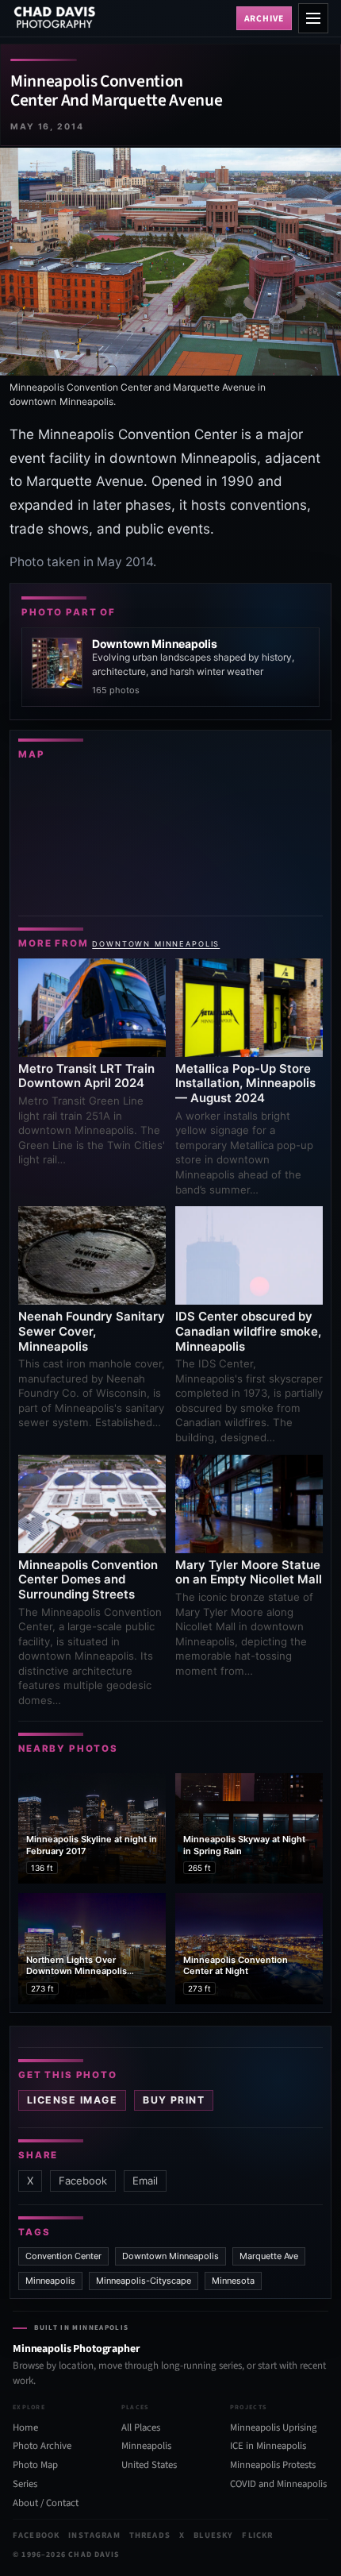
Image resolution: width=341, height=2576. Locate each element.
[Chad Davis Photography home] (121, 18)
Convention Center (63, 2256)
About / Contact (46, 2503)
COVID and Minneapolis (278, 2484)
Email (145, 2181)
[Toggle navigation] (313, 18)
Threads (150, 2535)
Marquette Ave (269, 2256)
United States (149, 2465)
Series (25, 2484)
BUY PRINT (174, 2100)
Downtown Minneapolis (156, 944)
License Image (72, 2100)
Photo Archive (42, 2446)
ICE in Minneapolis (268, 2446)
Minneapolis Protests (273, 2465)
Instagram (94, 2535)
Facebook (83, 2181)
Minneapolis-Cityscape (144, 2281)
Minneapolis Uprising (273, 2428)
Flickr (257, 2535)
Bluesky (213, 2535)
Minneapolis (50, 2281)
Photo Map (35, 2465)
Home (25, 2428)
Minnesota (233, 2281)
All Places (141, 2428)
